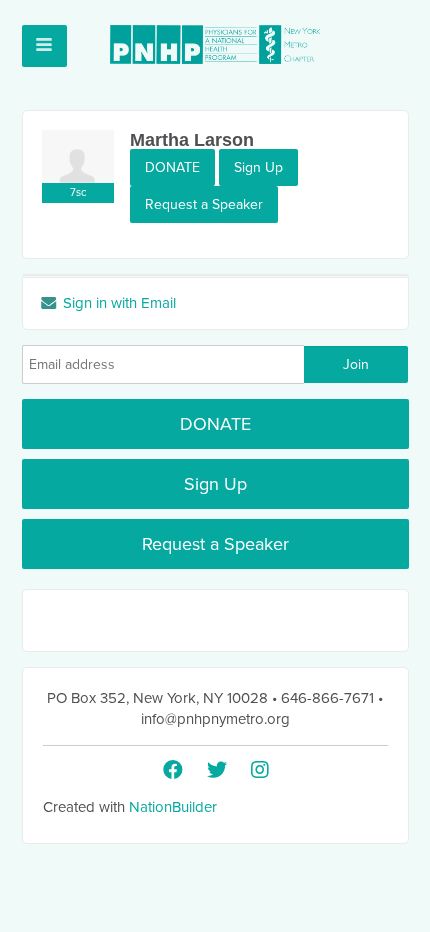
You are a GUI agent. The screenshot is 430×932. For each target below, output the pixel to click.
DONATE (172, 167)
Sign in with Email (117, 303)
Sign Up (258, 167)
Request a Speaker (204, 204)
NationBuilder (173, 807)
